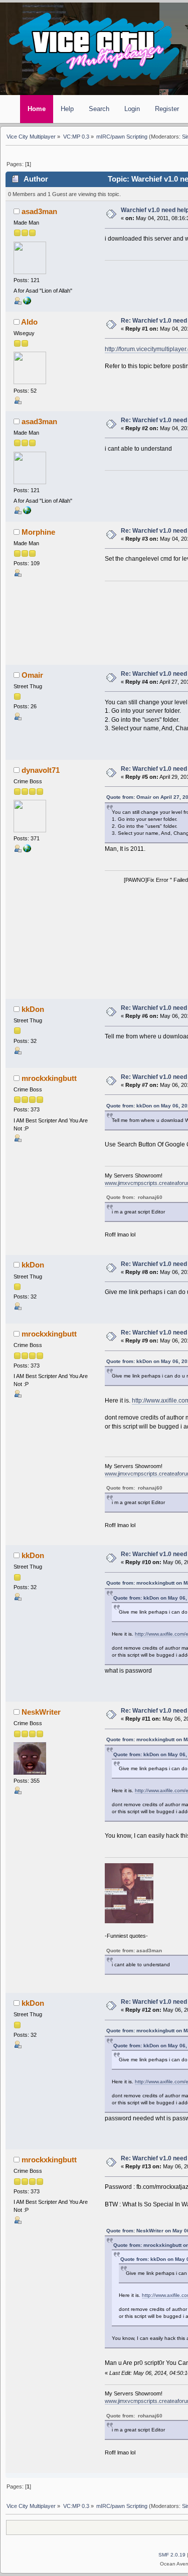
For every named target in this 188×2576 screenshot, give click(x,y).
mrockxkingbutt (49, 1078)
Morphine (38, 532)
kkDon (33, 1009)
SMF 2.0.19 (172, 2555)
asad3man (39, 212)
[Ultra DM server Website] (27, 303)
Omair (32, 675)
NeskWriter (41, 1712)
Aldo (29, 322)
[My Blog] (27, 850)
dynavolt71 (41, 770)
